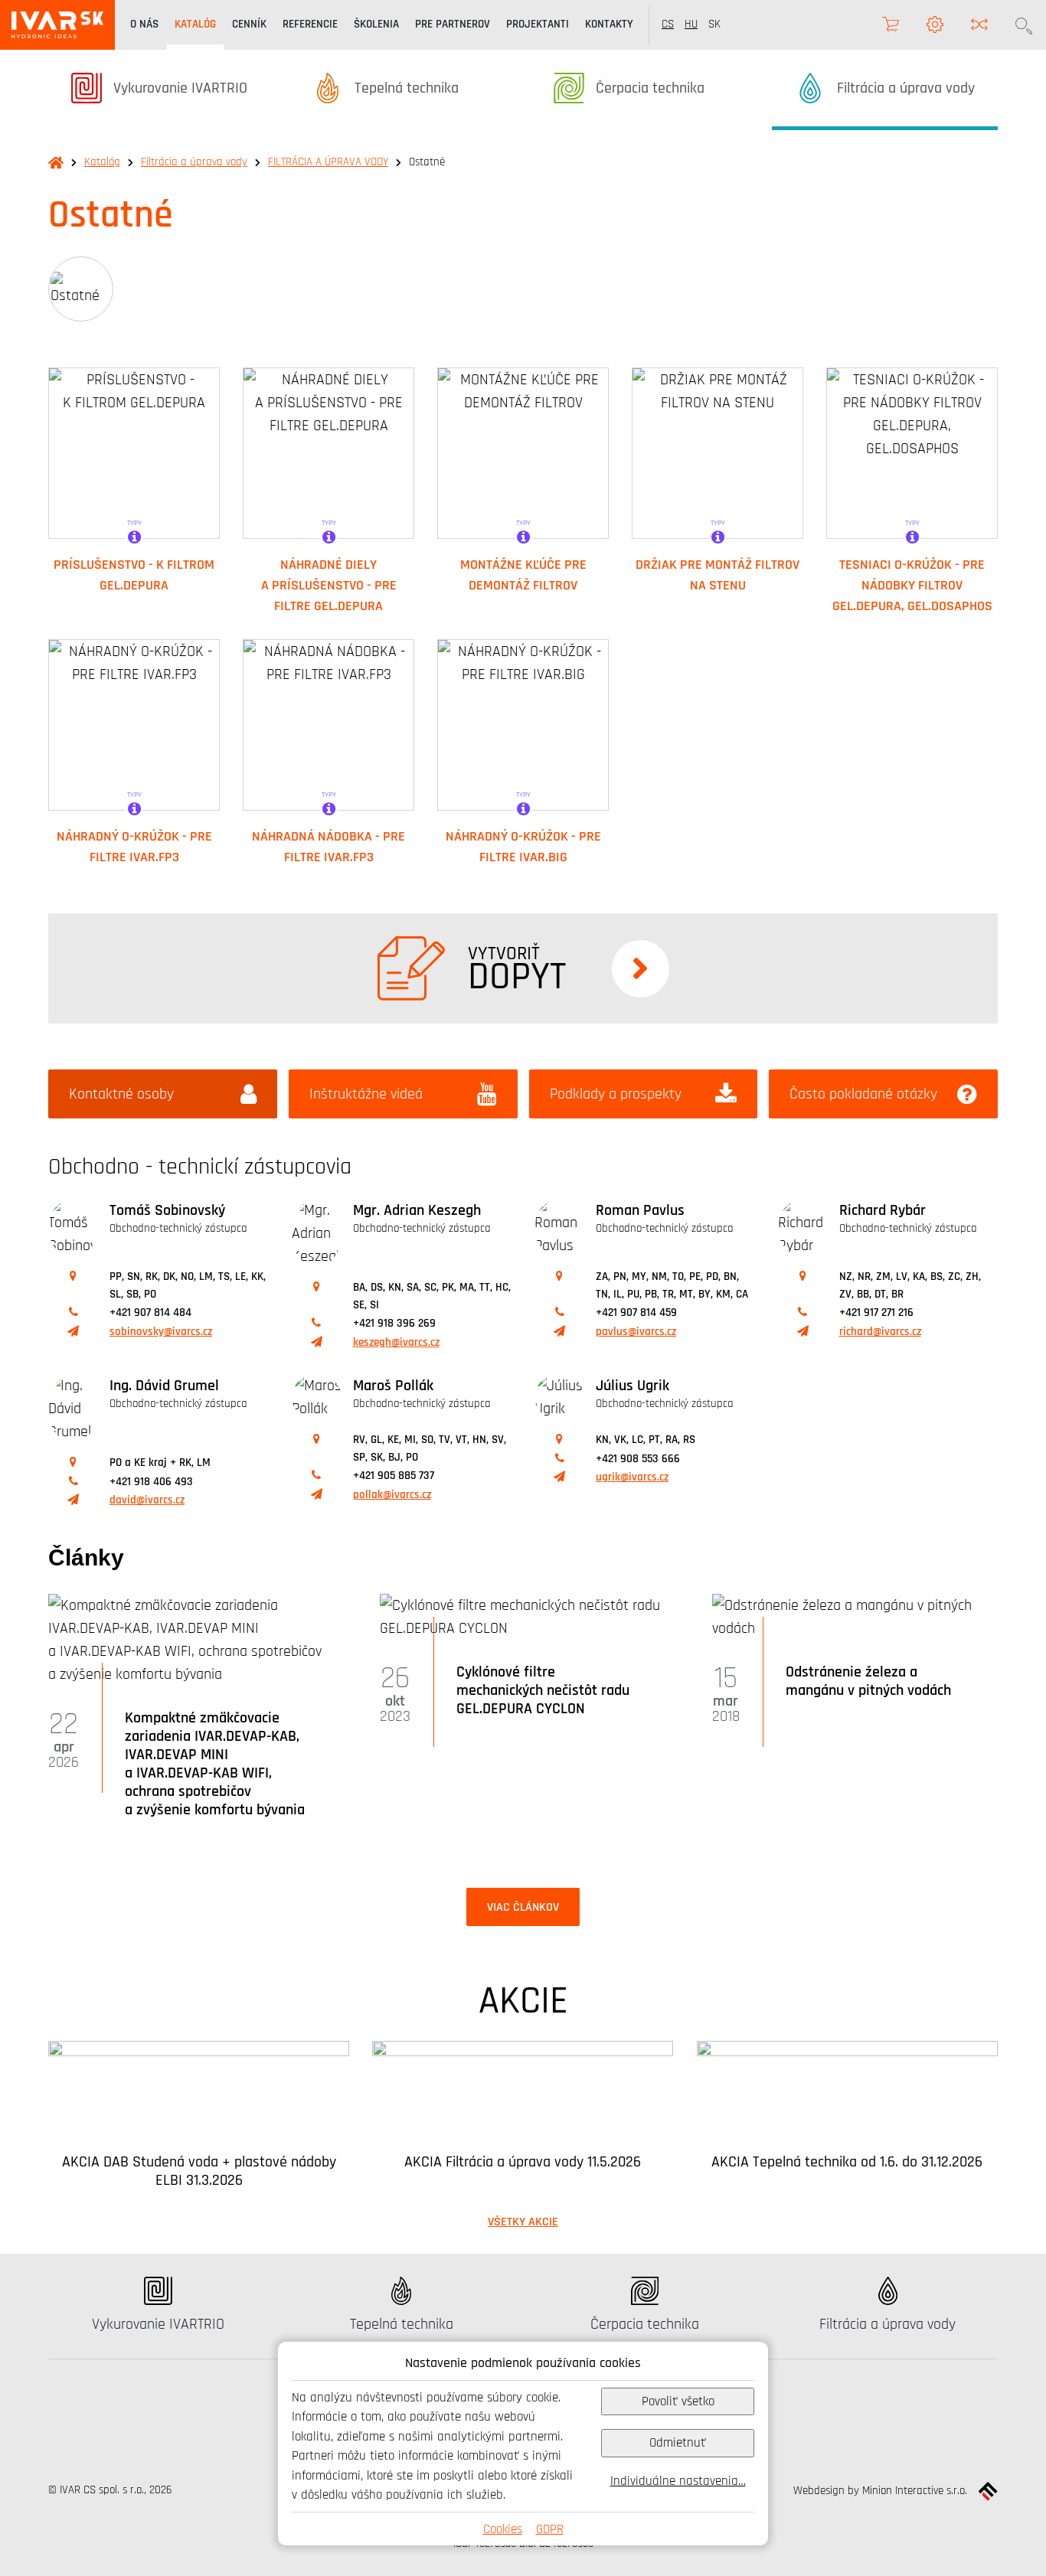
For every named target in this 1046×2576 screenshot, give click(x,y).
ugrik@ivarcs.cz (632, 1477)
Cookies (503, 2529)
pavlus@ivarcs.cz (636, 1332)
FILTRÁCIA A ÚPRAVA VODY (328, 162)
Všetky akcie (523, 2222)
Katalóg (102, 162)
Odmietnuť (678, 2442)
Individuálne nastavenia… (678, 2481)
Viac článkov (523, 1907)
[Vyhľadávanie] (1024, 25)
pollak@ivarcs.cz (392, 1495)
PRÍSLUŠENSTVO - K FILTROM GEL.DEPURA (134, 575)
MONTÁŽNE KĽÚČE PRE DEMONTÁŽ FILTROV (523, 575)
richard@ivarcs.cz (880, 1332)
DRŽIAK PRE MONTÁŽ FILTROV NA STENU (717, 575)
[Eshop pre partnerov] (891, 25)
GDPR (550, 2529)
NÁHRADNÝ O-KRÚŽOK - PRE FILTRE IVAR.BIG (523, 846)
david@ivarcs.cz (147, 1500)
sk (714, 24)
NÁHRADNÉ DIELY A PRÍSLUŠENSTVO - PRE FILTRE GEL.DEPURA (329, 585)
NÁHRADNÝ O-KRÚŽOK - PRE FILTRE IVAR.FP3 (134, 846)
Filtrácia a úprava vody (194, 162)
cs (668, 24)
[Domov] (57, 25)
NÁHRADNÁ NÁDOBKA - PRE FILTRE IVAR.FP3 (329, 846)
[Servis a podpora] (935, 25)
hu (691, 24)
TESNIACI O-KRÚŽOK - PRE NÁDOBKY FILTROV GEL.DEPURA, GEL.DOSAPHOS (912, 585)
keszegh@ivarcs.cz (396, 1342)
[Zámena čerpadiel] (979, 25)
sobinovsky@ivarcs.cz (161, 1332)
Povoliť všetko (678, 2401)
